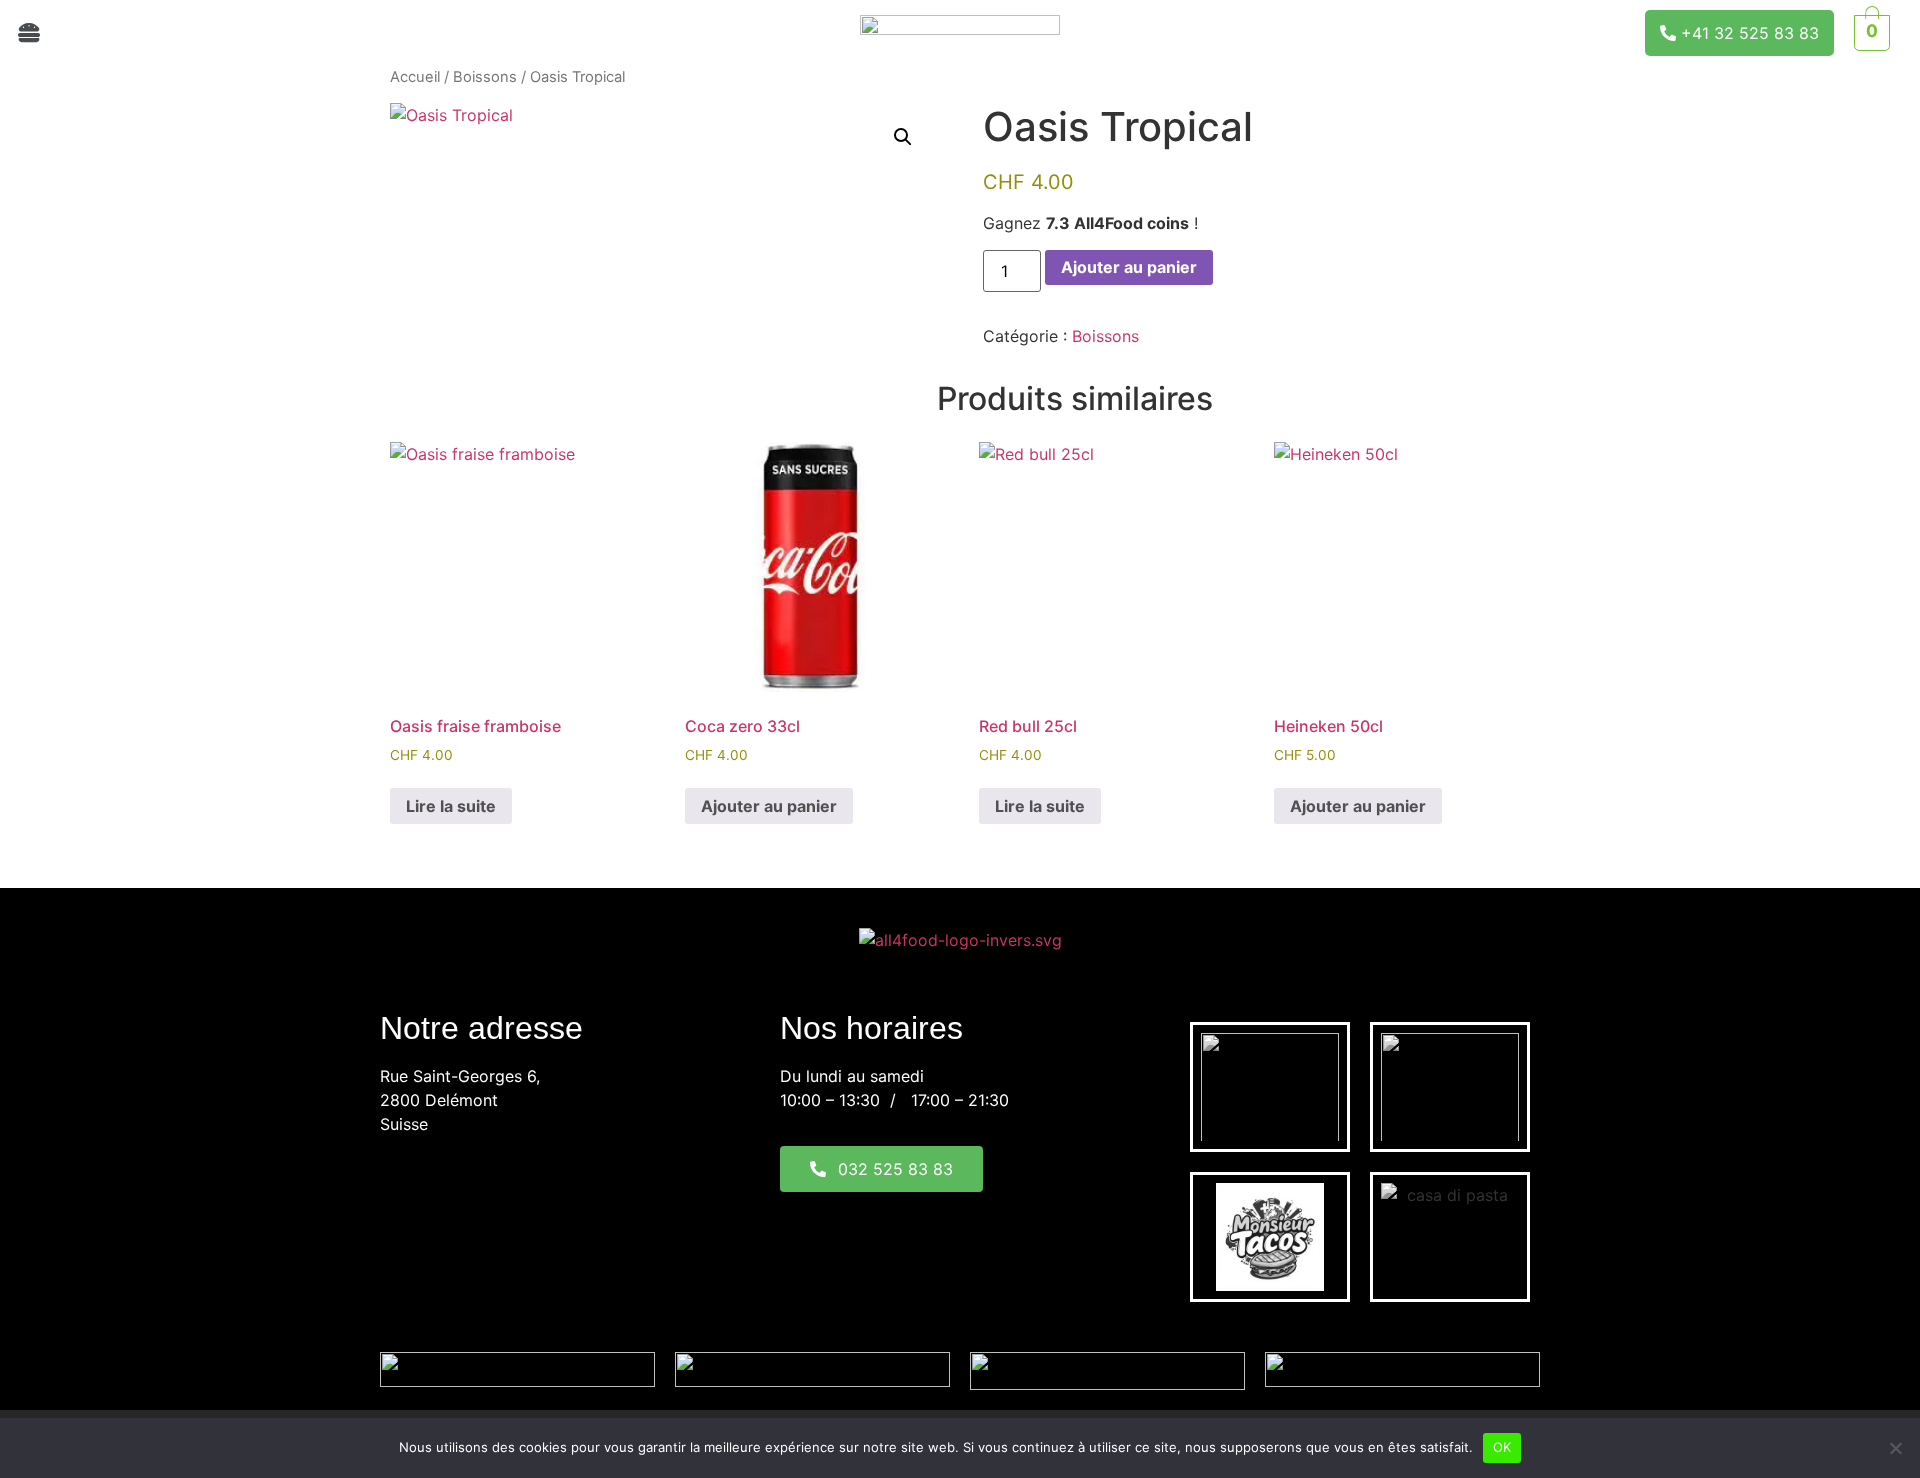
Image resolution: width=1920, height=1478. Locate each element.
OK (1502, 1447)
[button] (320, 32)
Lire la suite (451, 806)
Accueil (415, 77)
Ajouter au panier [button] (769, 806)
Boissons (485, 77)
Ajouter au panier (1129, 267)
